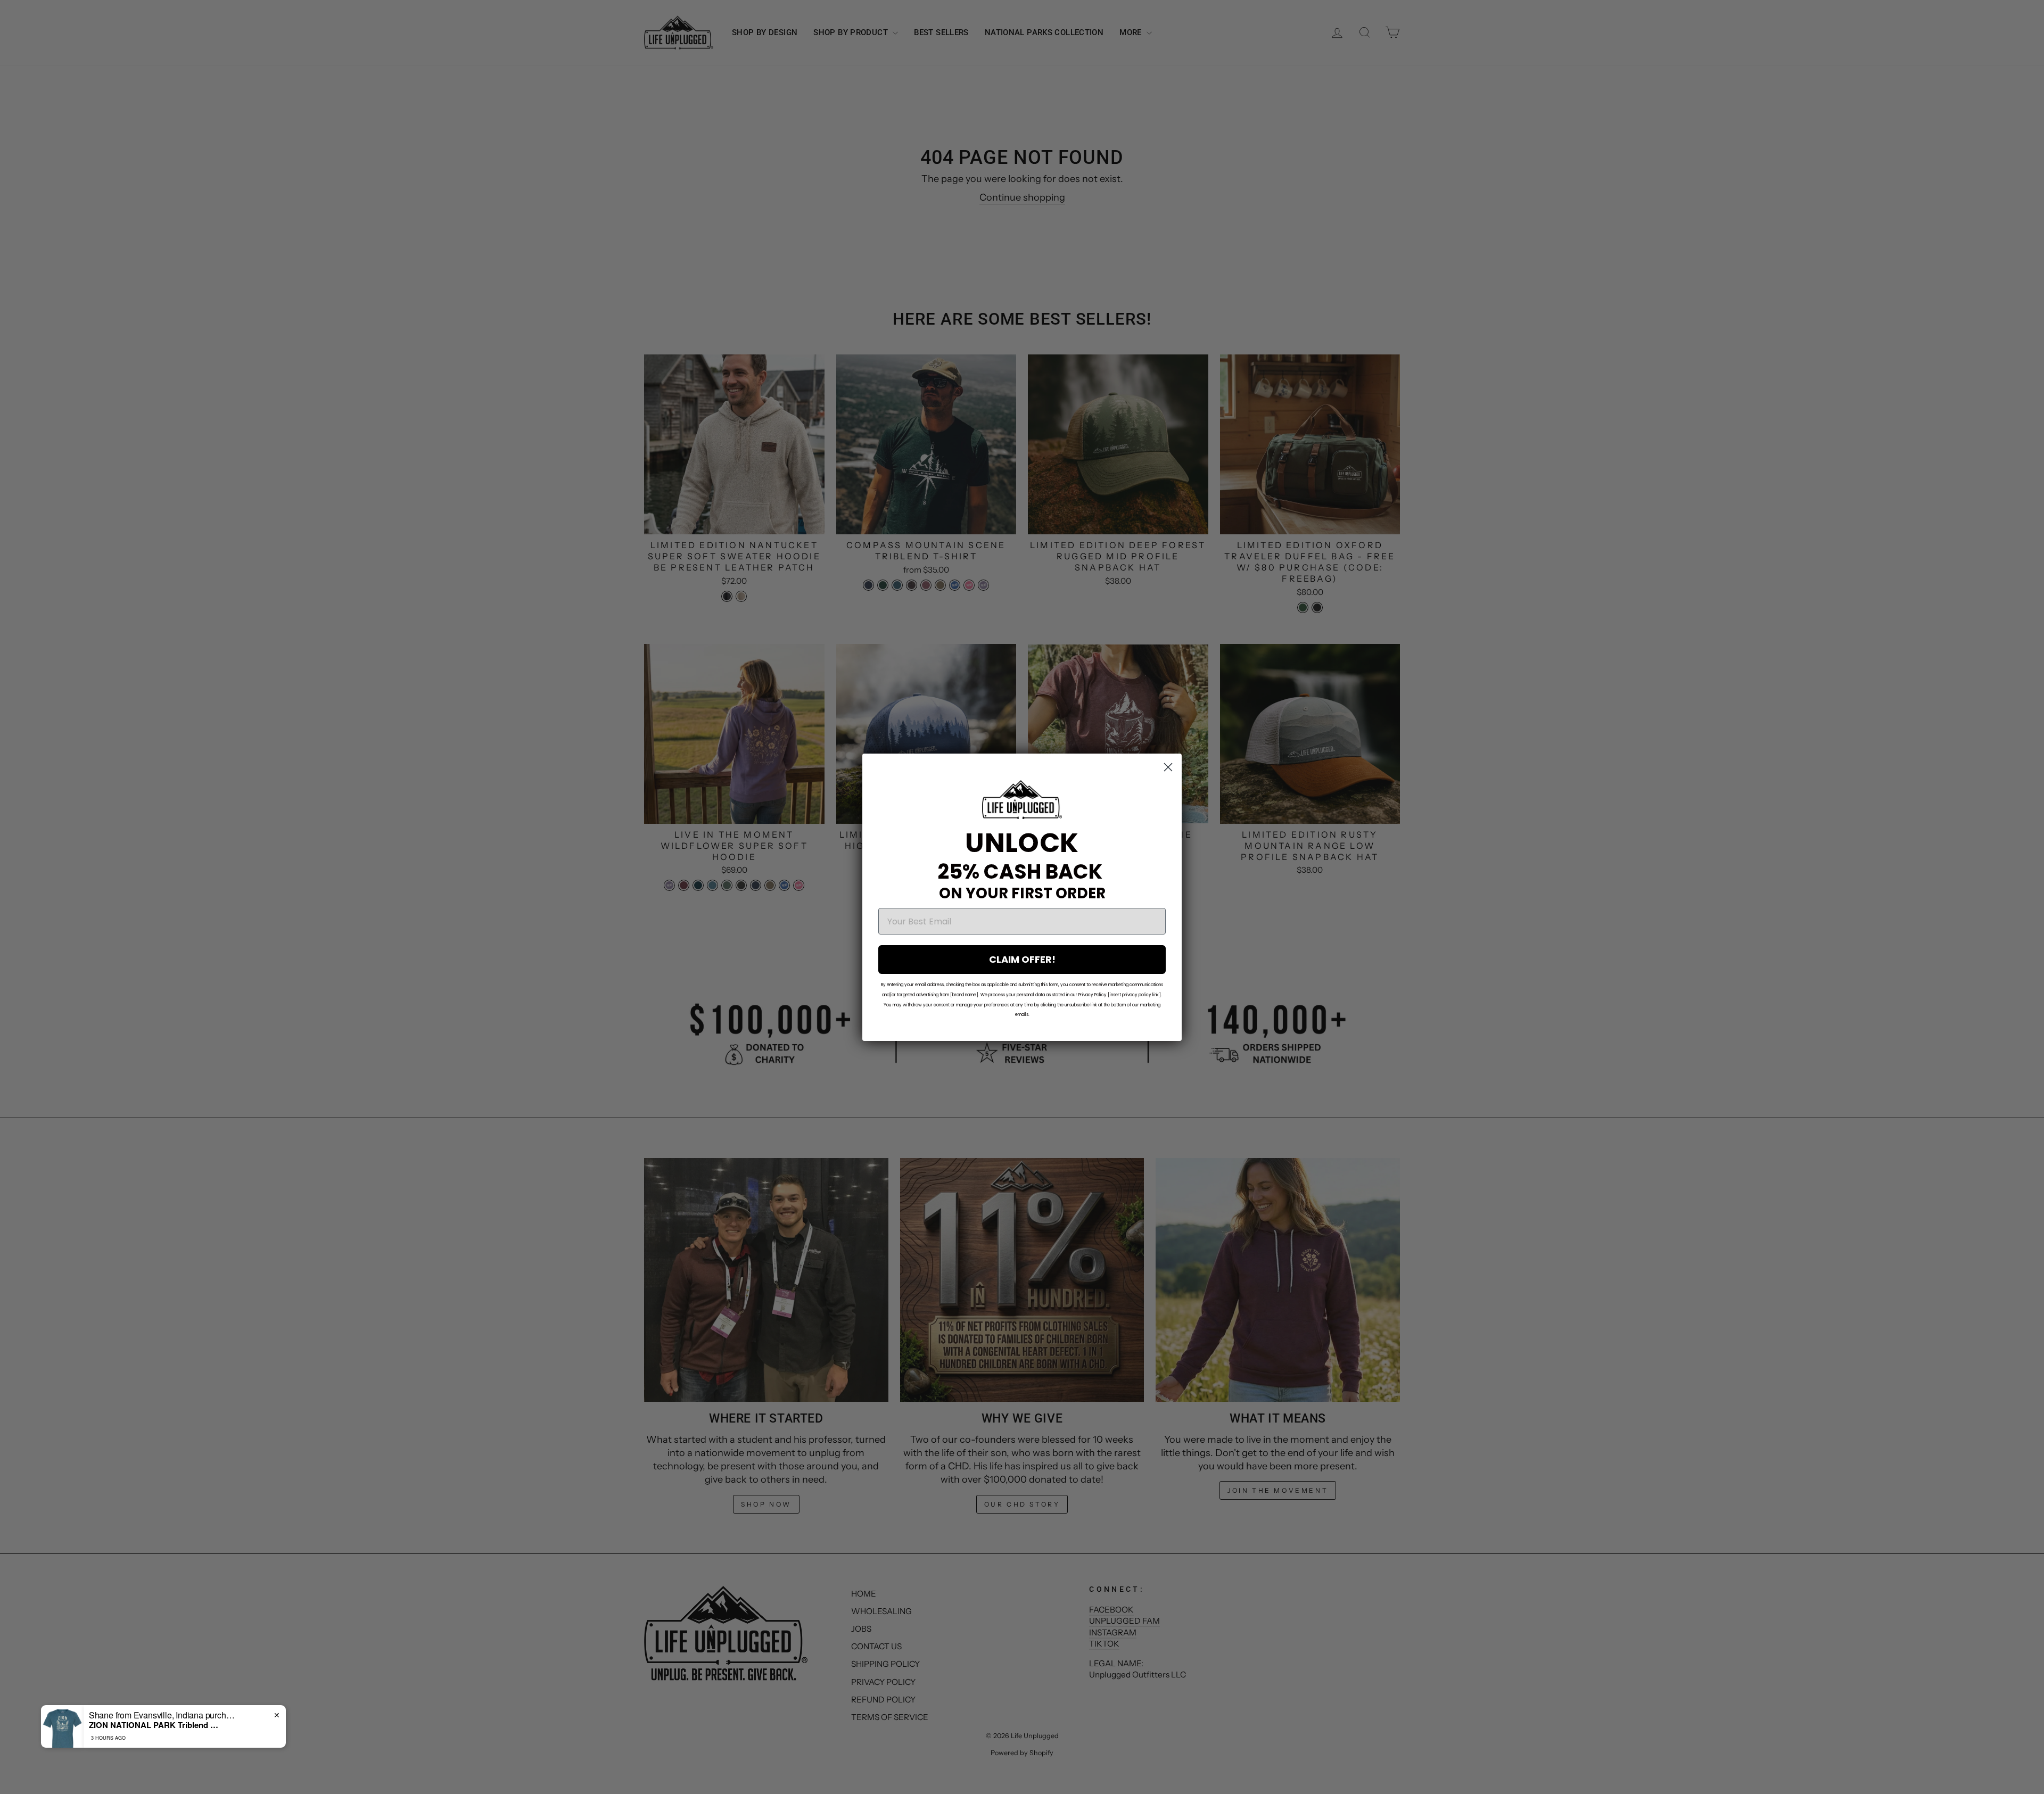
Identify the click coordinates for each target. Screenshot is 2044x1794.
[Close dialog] (1168, 767)
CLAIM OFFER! (1022, 959)
